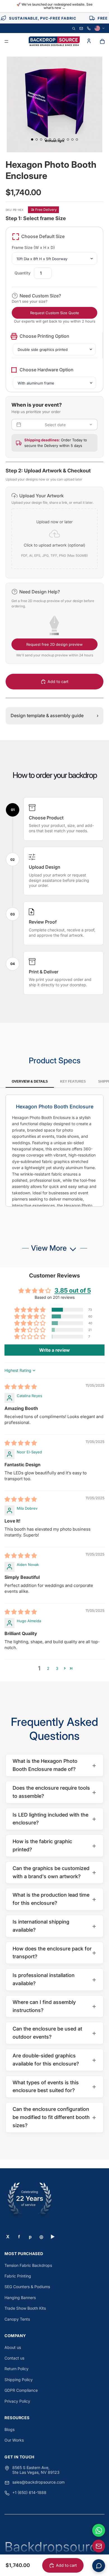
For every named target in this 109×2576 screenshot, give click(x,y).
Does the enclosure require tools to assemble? (54, 1792)
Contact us (14, 2358)
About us (13, 2347)
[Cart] (102, 41)
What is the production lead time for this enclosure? (54, 1899)
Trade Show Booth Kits (25, 2308)
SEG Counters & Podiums (27, 2287)
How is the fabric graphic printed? (54, 1845)
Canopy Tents (17, 2319)
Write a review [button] (54, 1350)
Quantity (22, 273)
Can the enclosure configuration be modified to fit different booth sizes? (54, 2117)
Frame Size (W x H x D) (33, 247)
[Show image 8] (63, 139)
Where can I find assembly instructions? (54, 2006)
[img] (21, 1387)
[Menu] (6, 42)
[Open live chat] (99, 2566)
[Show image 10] (72, 139)
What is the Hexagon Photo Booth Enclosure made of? (54, 1765)
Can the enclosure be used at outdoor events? (54, 2033)
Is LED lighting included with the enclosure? (54, 1819)
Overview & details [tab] (30, 1081)
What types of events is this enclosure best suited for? (54, 2087)
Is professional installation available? (54, 1979)
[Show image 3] (41, 139)
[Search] (74, 28)
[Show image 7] (59, 139)
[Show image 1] (32, 139)
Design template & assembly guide (54, 715)
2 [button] (48, 1668)
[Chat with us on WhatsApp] (99, 2530)
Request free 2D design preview (54, 644)
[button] (54, 532)
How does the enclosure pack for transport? (54, 1953)
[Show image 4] (46, 139)
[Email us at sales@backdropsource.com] (99, 2546)
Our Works (14, 2440)
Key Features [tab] (73, 1081)
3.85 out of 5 (73, 1290)
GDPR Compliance (21, 2390)
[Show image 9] (68, 139)
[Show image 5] (50, 139)
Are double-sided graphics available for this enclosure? (54, 2060)
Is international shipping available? (54, 1926)
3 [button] (57, 1668)
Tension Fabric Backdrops (28, 2265)
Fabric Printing (18, 2276)
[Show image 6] (54, 139)
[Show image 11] (77, 139)
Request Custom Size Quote (55, 313)
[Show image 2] (37, 139)
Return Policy (16, 2369)
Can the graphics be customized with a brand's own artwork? (54, 1872)
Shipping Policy (19, 2380)
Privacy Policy (17, 2401)
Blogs (10, 2429)
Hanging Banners (20, 2298)
